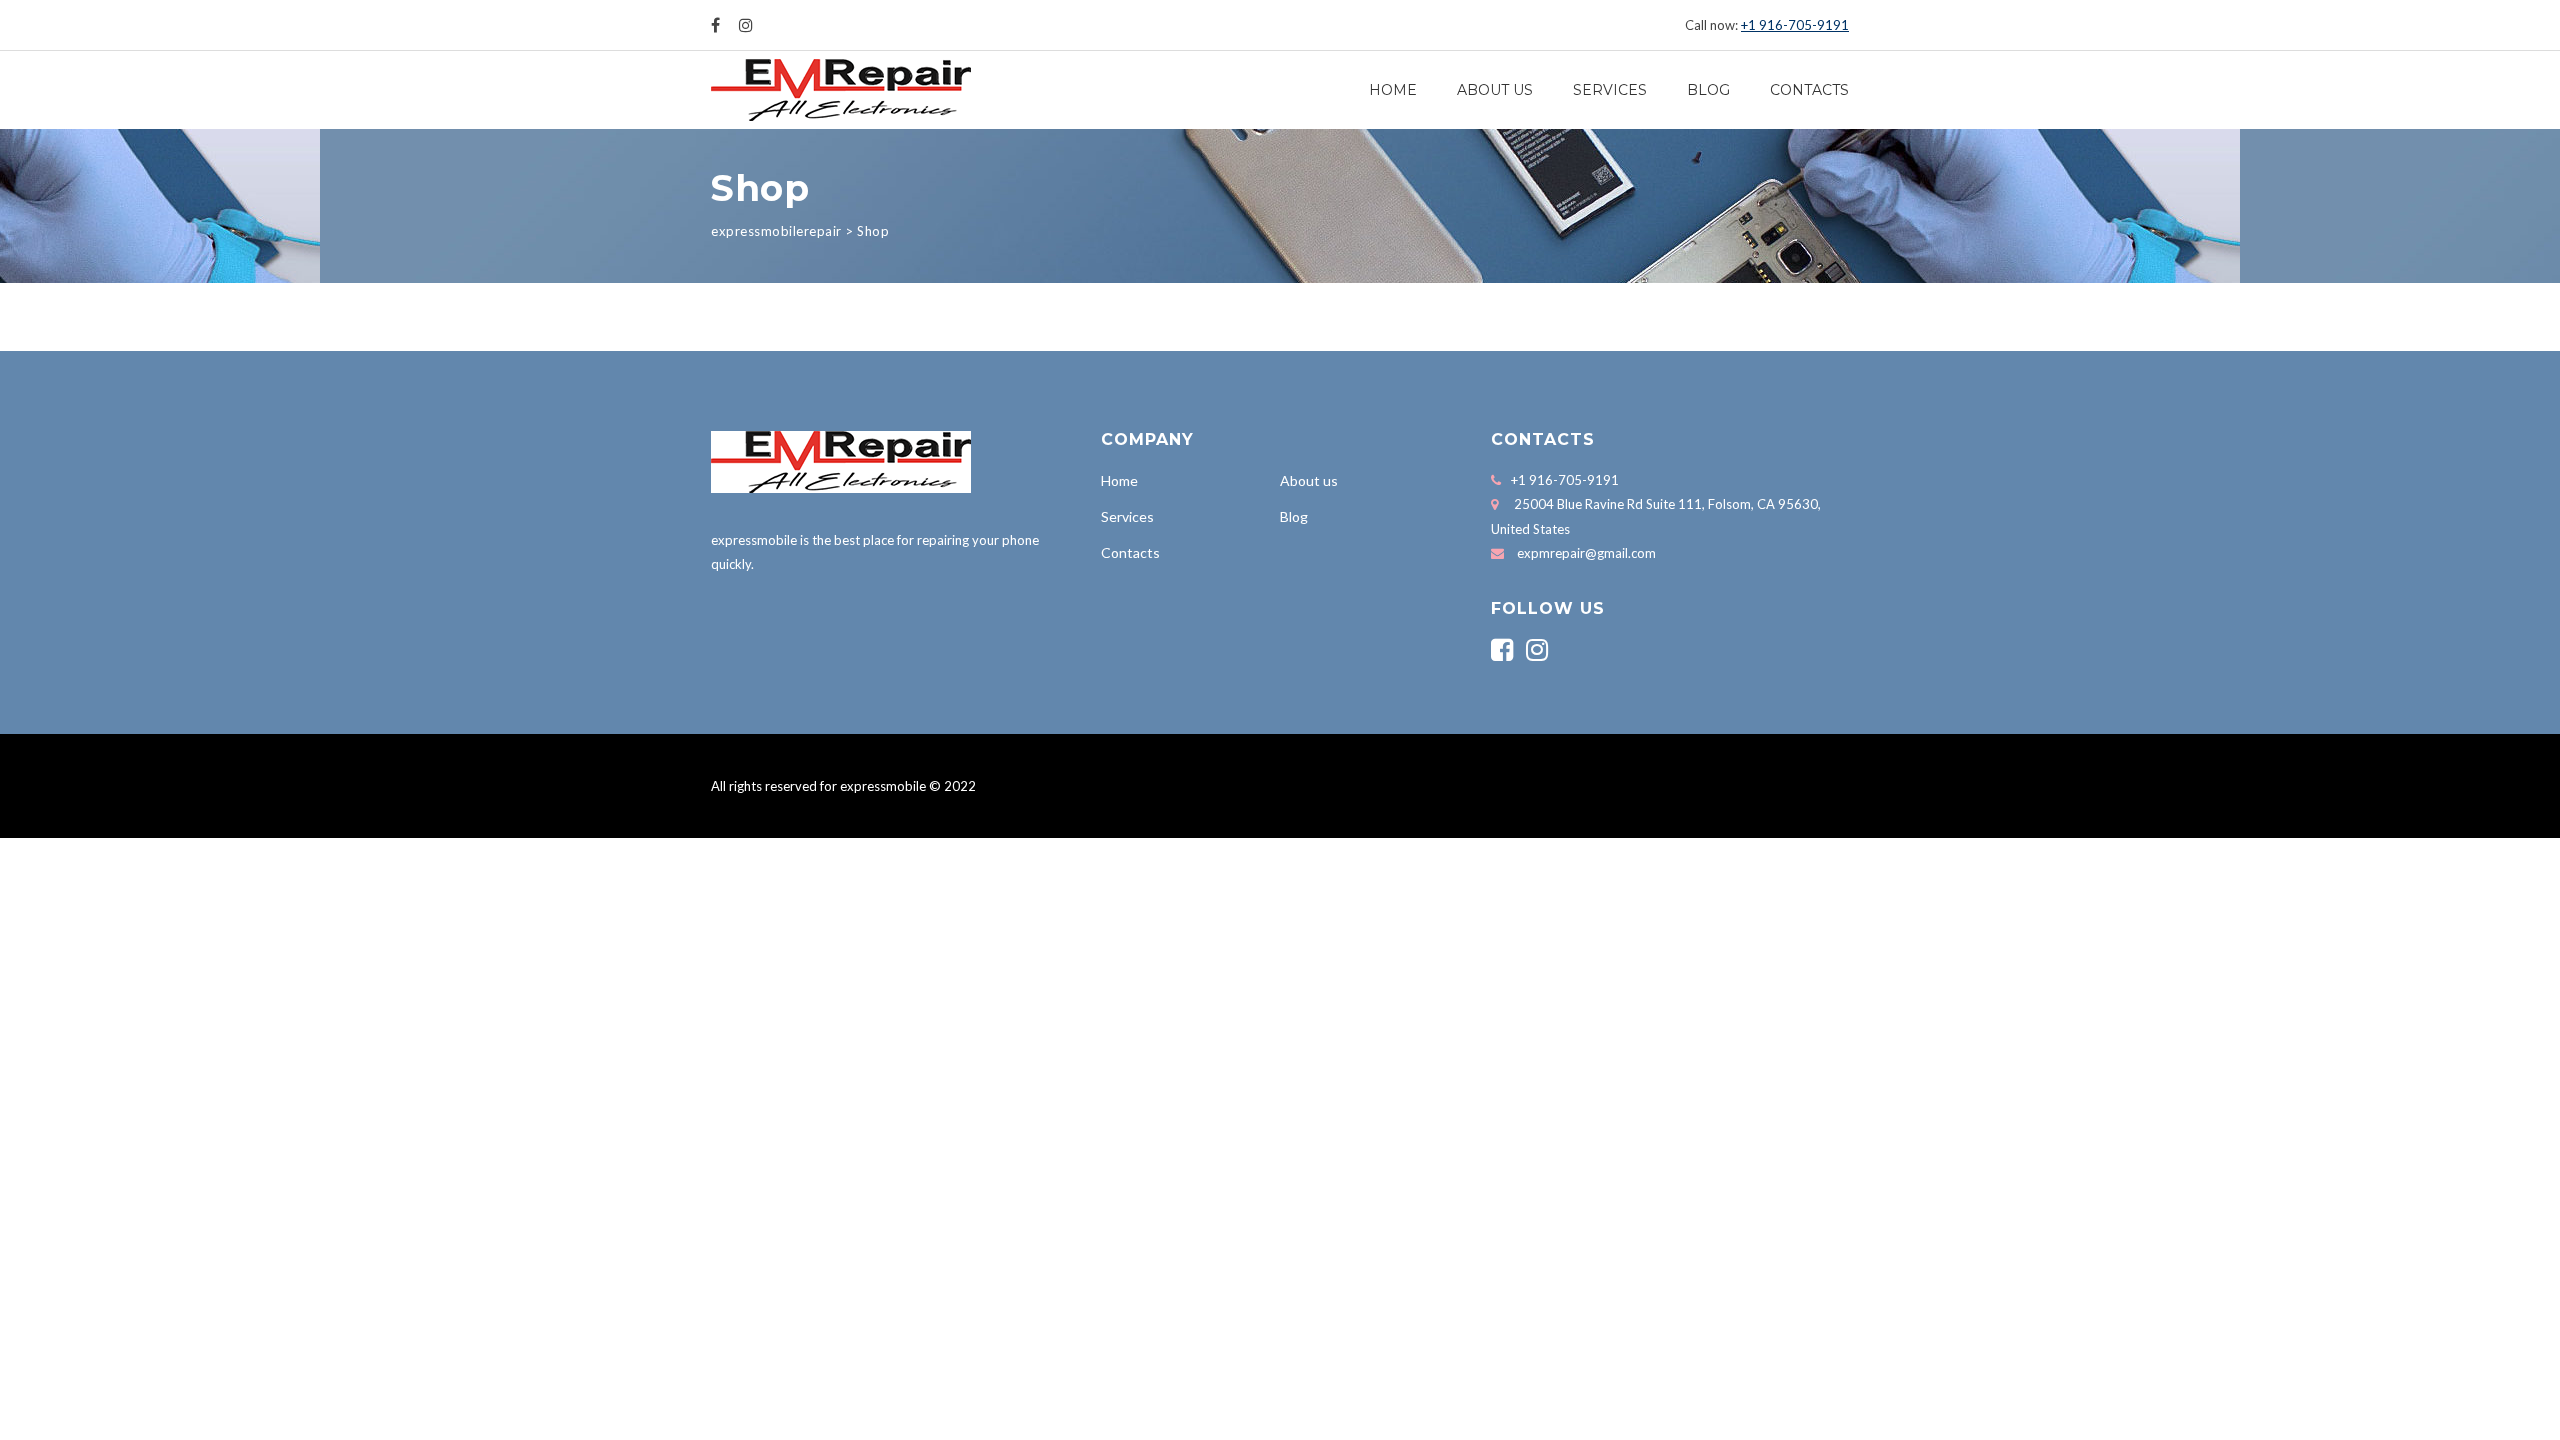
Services (1610, 90)
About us (1495, 90)
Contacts (1809, 90)
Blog (1708, 90)
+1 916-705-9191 (1795, 25)
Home (1393, 90)
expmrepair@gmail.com (1586, 553)
